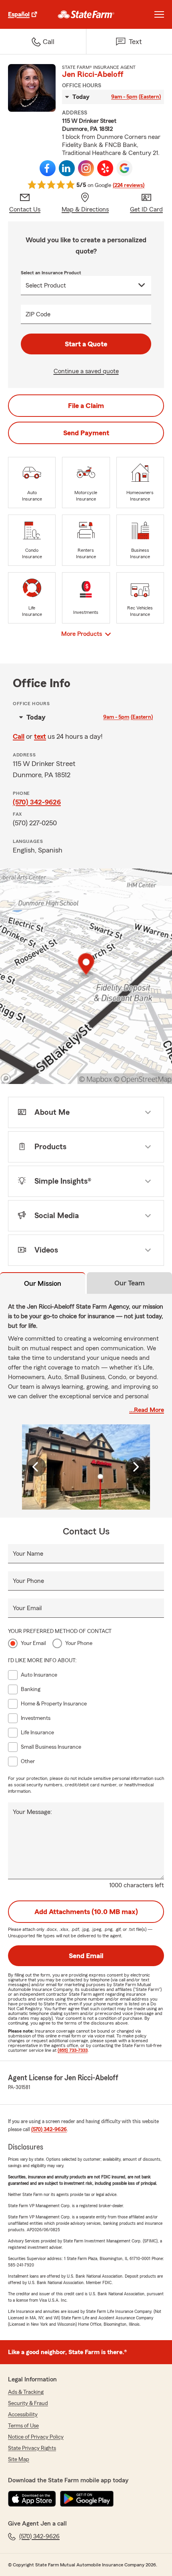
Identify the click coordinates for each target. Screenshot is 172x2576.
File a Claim (86, 406)
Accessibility (23, 2415)
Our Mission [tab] (43, 1283)
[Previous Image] (36, 1467)
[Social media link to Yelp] (105, 168)
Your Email (27, 1608)
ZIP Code (38, 314)
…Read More (147, 1410)
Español (19, 14)
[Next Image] (136, 1467)
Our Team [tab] (130, 1283)
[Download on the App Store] (32, 2499)
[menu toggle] (159, 14)
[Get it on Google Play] (87, 2499)
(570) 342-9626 (37, 802)
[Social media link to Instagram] (86, 168)
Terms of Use (23, 2426)
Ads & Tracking (26, 2392)
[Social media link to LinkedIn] (67, 168)
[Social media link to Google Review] (124, 168)
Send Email (86, 1956)
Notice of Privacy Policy (36, 2437)
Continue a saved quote (86, 371)
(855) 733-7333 (73, 2050)
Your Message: (32, 1812)
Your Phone (28, 1581)
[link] (86, 14)
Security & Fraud (28, 2403)
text (40, 736)
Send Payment (86, 433)
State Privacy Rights (32, 2448)
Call (19, 736)
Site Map (19, 2459)
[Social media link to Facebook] (48, 168)
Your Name (28, 1554)
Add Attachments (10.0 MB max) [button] (86, 1912)
